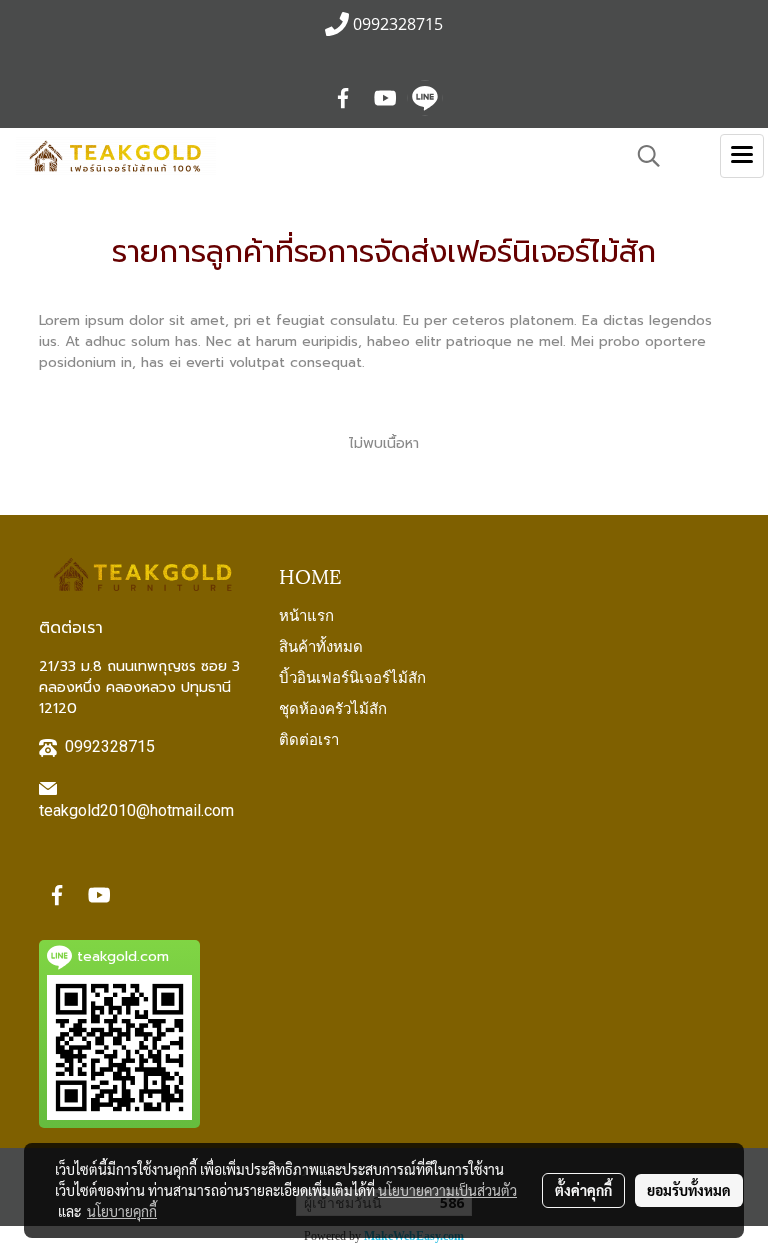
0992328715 (110, 746)
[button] (642, 156)
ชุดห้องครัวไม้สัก (333, 707)
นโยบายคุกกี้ (122, 1211)
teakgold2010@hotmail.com (136, 810)
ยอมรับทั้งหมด (689, 1190)
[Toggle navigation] (742, 156)
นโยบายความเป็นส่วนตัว (447, 1190)
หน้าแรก (306, 614)
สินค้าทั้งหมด (321, 645)
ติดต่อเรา (309, 738)
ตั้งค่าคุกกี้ (583, 1190)
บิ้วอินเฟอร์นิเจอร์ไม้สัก (352, 676)
